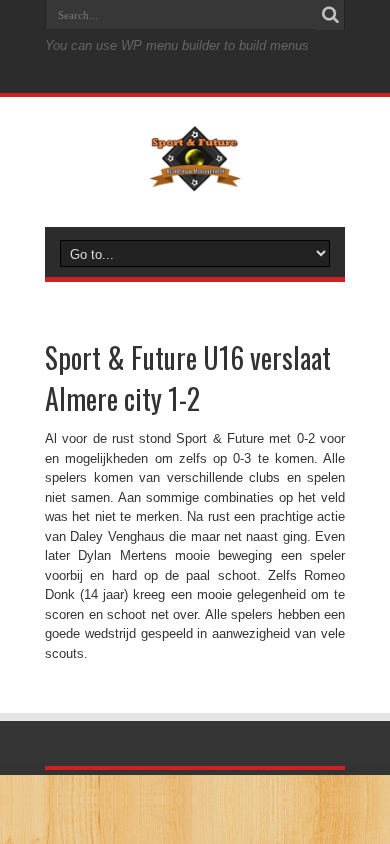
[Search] (330, 15)
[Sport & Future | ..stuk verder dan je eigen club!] (194, 177)
